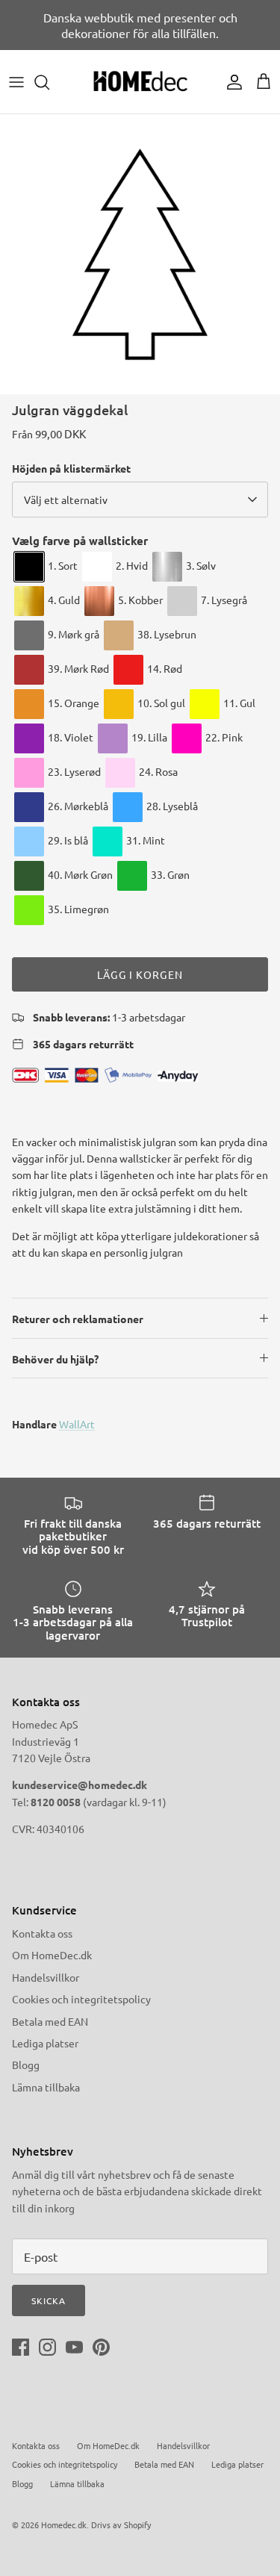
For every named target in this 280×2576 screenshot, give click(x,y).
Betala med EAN (50, 2021)
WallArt (77, 1424)
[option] (140, 254)
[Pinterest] (101, 2347)
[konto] (231, 82)
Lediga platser (45, 2043)
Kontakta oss (42, 1933)
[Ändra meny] (16, 82)
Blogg (26, 2065)
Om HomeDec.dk (52, 1955)
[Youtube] (74, 2347)
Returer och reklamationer (78, 1319)
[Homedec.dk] (140, 82)
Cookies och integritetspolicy (81, 1999)
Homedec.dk (64, 2524)
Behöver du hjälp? (55, 1359)
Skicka (49, 2300)
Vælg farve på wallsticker (80, 541)
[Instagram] (47, 2347)
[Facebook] (21, 2347)
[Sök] (49, 82)
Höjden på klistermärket (71, 468)
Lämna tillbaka (46, 2087)
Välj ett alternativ (66, 500)
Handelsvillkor (46, 1977)
